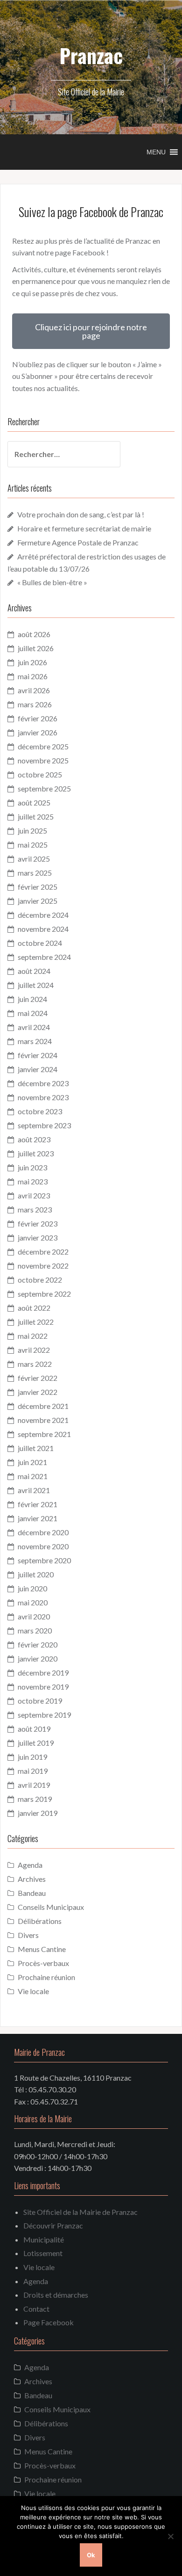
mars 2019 (35, 1799)
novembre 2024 (43, 929)
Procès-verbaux (43, 1963)
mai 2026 (33, 676)
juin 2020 (32, 1588)
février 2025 (38, 887)
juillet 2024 (36, 985)
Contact (36, 2309)
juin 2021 (32, 1462)
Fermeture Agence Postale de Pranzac (78, 542)
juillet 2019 (36, 1743)
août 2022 (34, 1308)
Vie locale (33, 1991)
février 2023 (38, 1223)
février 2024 (38, 1055)
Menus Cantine (42, 1949)
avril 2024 (34, 1027)
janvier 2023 (38, 1237)
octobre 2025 (40, 774)
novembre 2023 (43, 1097)
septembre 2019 (44, 1715)
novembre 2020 (43, 1546)
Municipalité (44, 2239)
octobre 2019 (40, 1701)
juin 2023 (32, 1167)
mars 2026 (35, 704)
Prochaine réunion (46, 1977)
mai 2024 (33, 1013)
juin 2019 (32, 1757)
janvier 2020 (38, 1658)
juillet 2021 (36, 1448)
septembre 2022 (44, 1294)
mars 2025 (35, 873)
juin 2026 (32, 662)
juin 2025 (32, 831)
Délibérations (40, 1921)
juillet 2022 (36, 1322)
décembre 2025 (43, 746)
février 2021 (38, 1504)
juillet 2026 (36, 648)
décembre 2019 (43, 1673)
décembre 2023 (43, 1083)
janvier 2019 (38, 1813)
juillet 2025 (36, 816)
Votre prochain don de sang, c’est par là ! (81, 514)
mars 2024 (35, 1041)
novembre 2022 (43, 1266)
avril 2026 (34, 690)
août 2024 (34, 971)
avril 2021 (34, 1490)
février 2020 (38, 1644)
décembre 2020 (43, 1532)
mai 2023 (33, 1181)
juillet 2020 (36, 1574)
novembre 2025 (43, 760)
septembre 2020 (44, 1560)
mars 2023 (35, 1209)
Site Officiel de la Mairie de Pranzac (80, 2212)
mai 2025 (33, 845)
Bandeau (32, 1893)
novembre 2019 (43, 1687)
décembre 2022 (43, 1252)
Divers (28, 1935)
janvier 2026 (38, 732)
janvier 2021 (38, 1518)
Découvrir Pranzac (53, 2225)
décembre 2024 (43, 915)
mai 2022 (33, 1336)
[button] (156, 152)
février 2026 (38, 718)
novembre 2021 (43, 1420)
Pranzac (91, 55)
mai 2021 (33, 1476)
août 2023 (34, 1139)
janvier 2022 (38, 1392)
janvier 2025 (38, 901)
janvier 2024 (38, 1069)
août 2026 (34, 634)
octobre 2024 (40, 943)
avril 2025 (34, 859)
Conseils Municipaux (51, 1907)
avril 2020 (34, 1616)
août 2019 (34, 1729)
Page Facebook (49, 2322)
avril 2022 (34, 1350)
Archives (32, 1879)
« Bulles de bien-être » (52, 582)
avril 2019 (34, 1785)
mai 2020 (33, 1602)
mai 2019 (33, 1771)
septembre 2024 (44, 957)
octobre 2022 (40, 1280)
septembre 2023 (44, 1125)
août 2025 (34, 802)
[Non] (170, 2536)
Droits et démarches (56, 2295)
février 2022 (38, 1378)
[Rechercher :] (57, 454)
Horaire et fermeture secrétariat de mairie (84, 528)
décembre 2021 (43, 1406)
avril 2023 (34, 1195)
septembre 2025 (44, 788)
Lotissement (43, 2253)
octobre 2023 (40, 1111)
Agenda (30, 1865)
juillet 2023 (36, 1153)
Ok (91, 2555)
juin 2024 (32, 999)
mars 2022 (35, 1364)
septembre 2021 (44, 1434)
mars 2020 (35, 1630)
